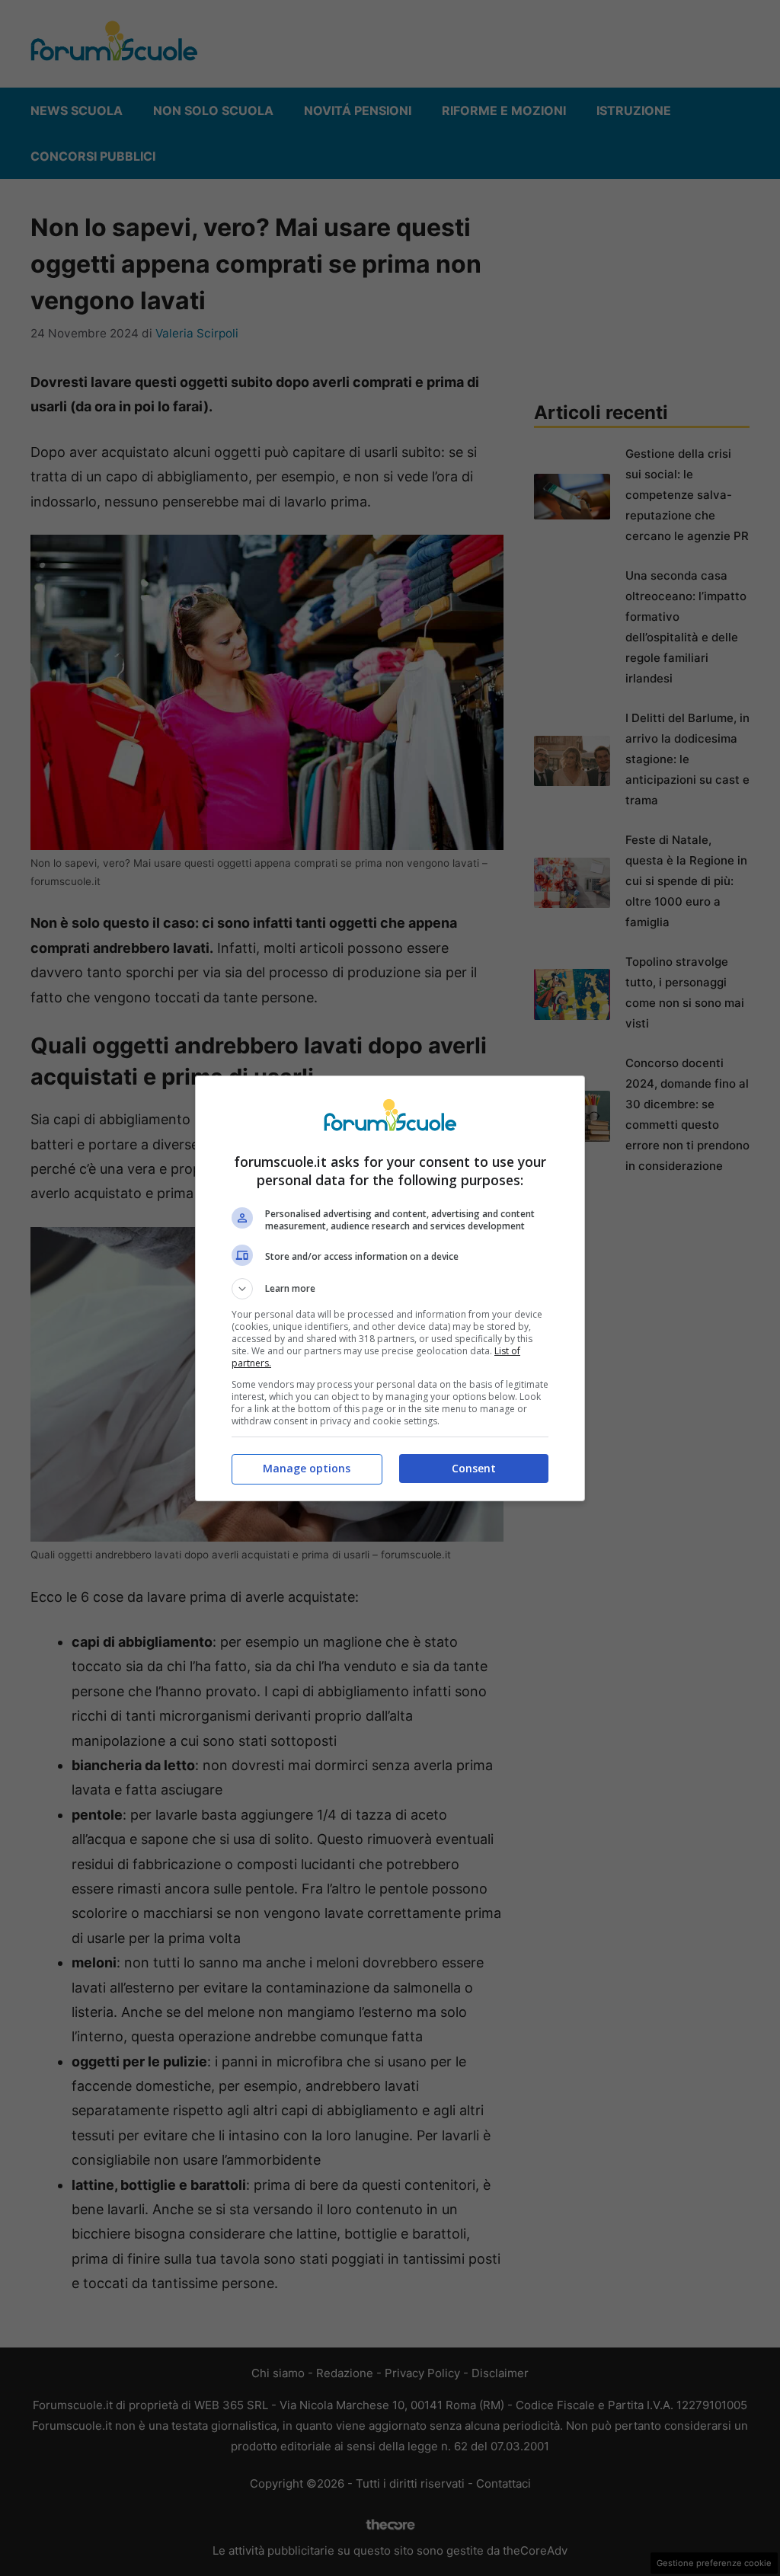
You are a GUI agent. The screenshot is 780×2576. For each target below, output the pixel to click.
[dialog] (390, 1288)
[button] (390, 1289)
